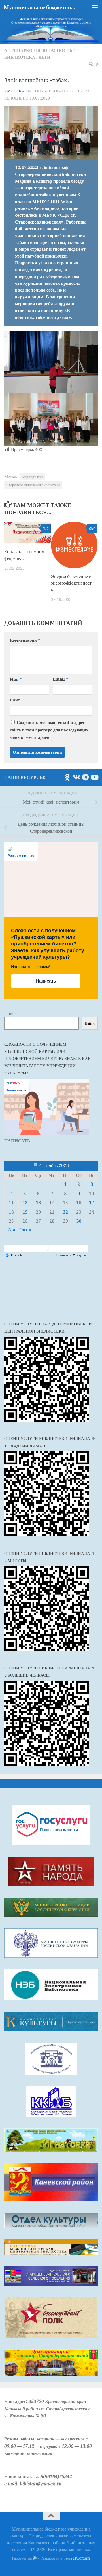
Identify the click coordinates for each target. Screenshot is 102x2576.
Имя (16, 679)
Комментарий (25, 640)
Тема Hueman (77, 2558)
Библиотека (20, 57)
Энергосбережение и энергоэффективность (71, 583)
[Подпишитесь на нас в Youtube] (94, 777)
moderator (19, 91)
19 (25, 1212)
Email (60, 679)
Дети (44, 57)
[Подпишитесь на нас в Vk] (76, 777)
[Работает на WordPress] (35, 2558)
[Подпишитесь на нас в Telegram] (85, 777)
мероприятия (33, 477)
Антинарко (18, 50)
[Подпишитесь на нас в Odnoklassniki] (67, 777)
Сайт (15, 700)
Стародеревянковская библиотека (33, 485)
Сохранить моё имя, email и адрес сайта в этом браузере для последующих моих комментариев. (49, 730)
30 (79, 1221)
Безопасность (54, 50)
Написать (46, 981)
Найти (90, 1023)
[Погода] (15, 1255)
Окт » (25, 1230)
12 (25, 1203)
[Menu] (95, 7)
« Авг (10, 1230)
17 (92, 1203)
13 (38, 1203)
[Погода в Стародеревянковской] (46, 1250)
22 (65, 1212)
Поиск (10, 1014)
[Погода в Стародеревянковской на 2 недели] (71, 1255)
